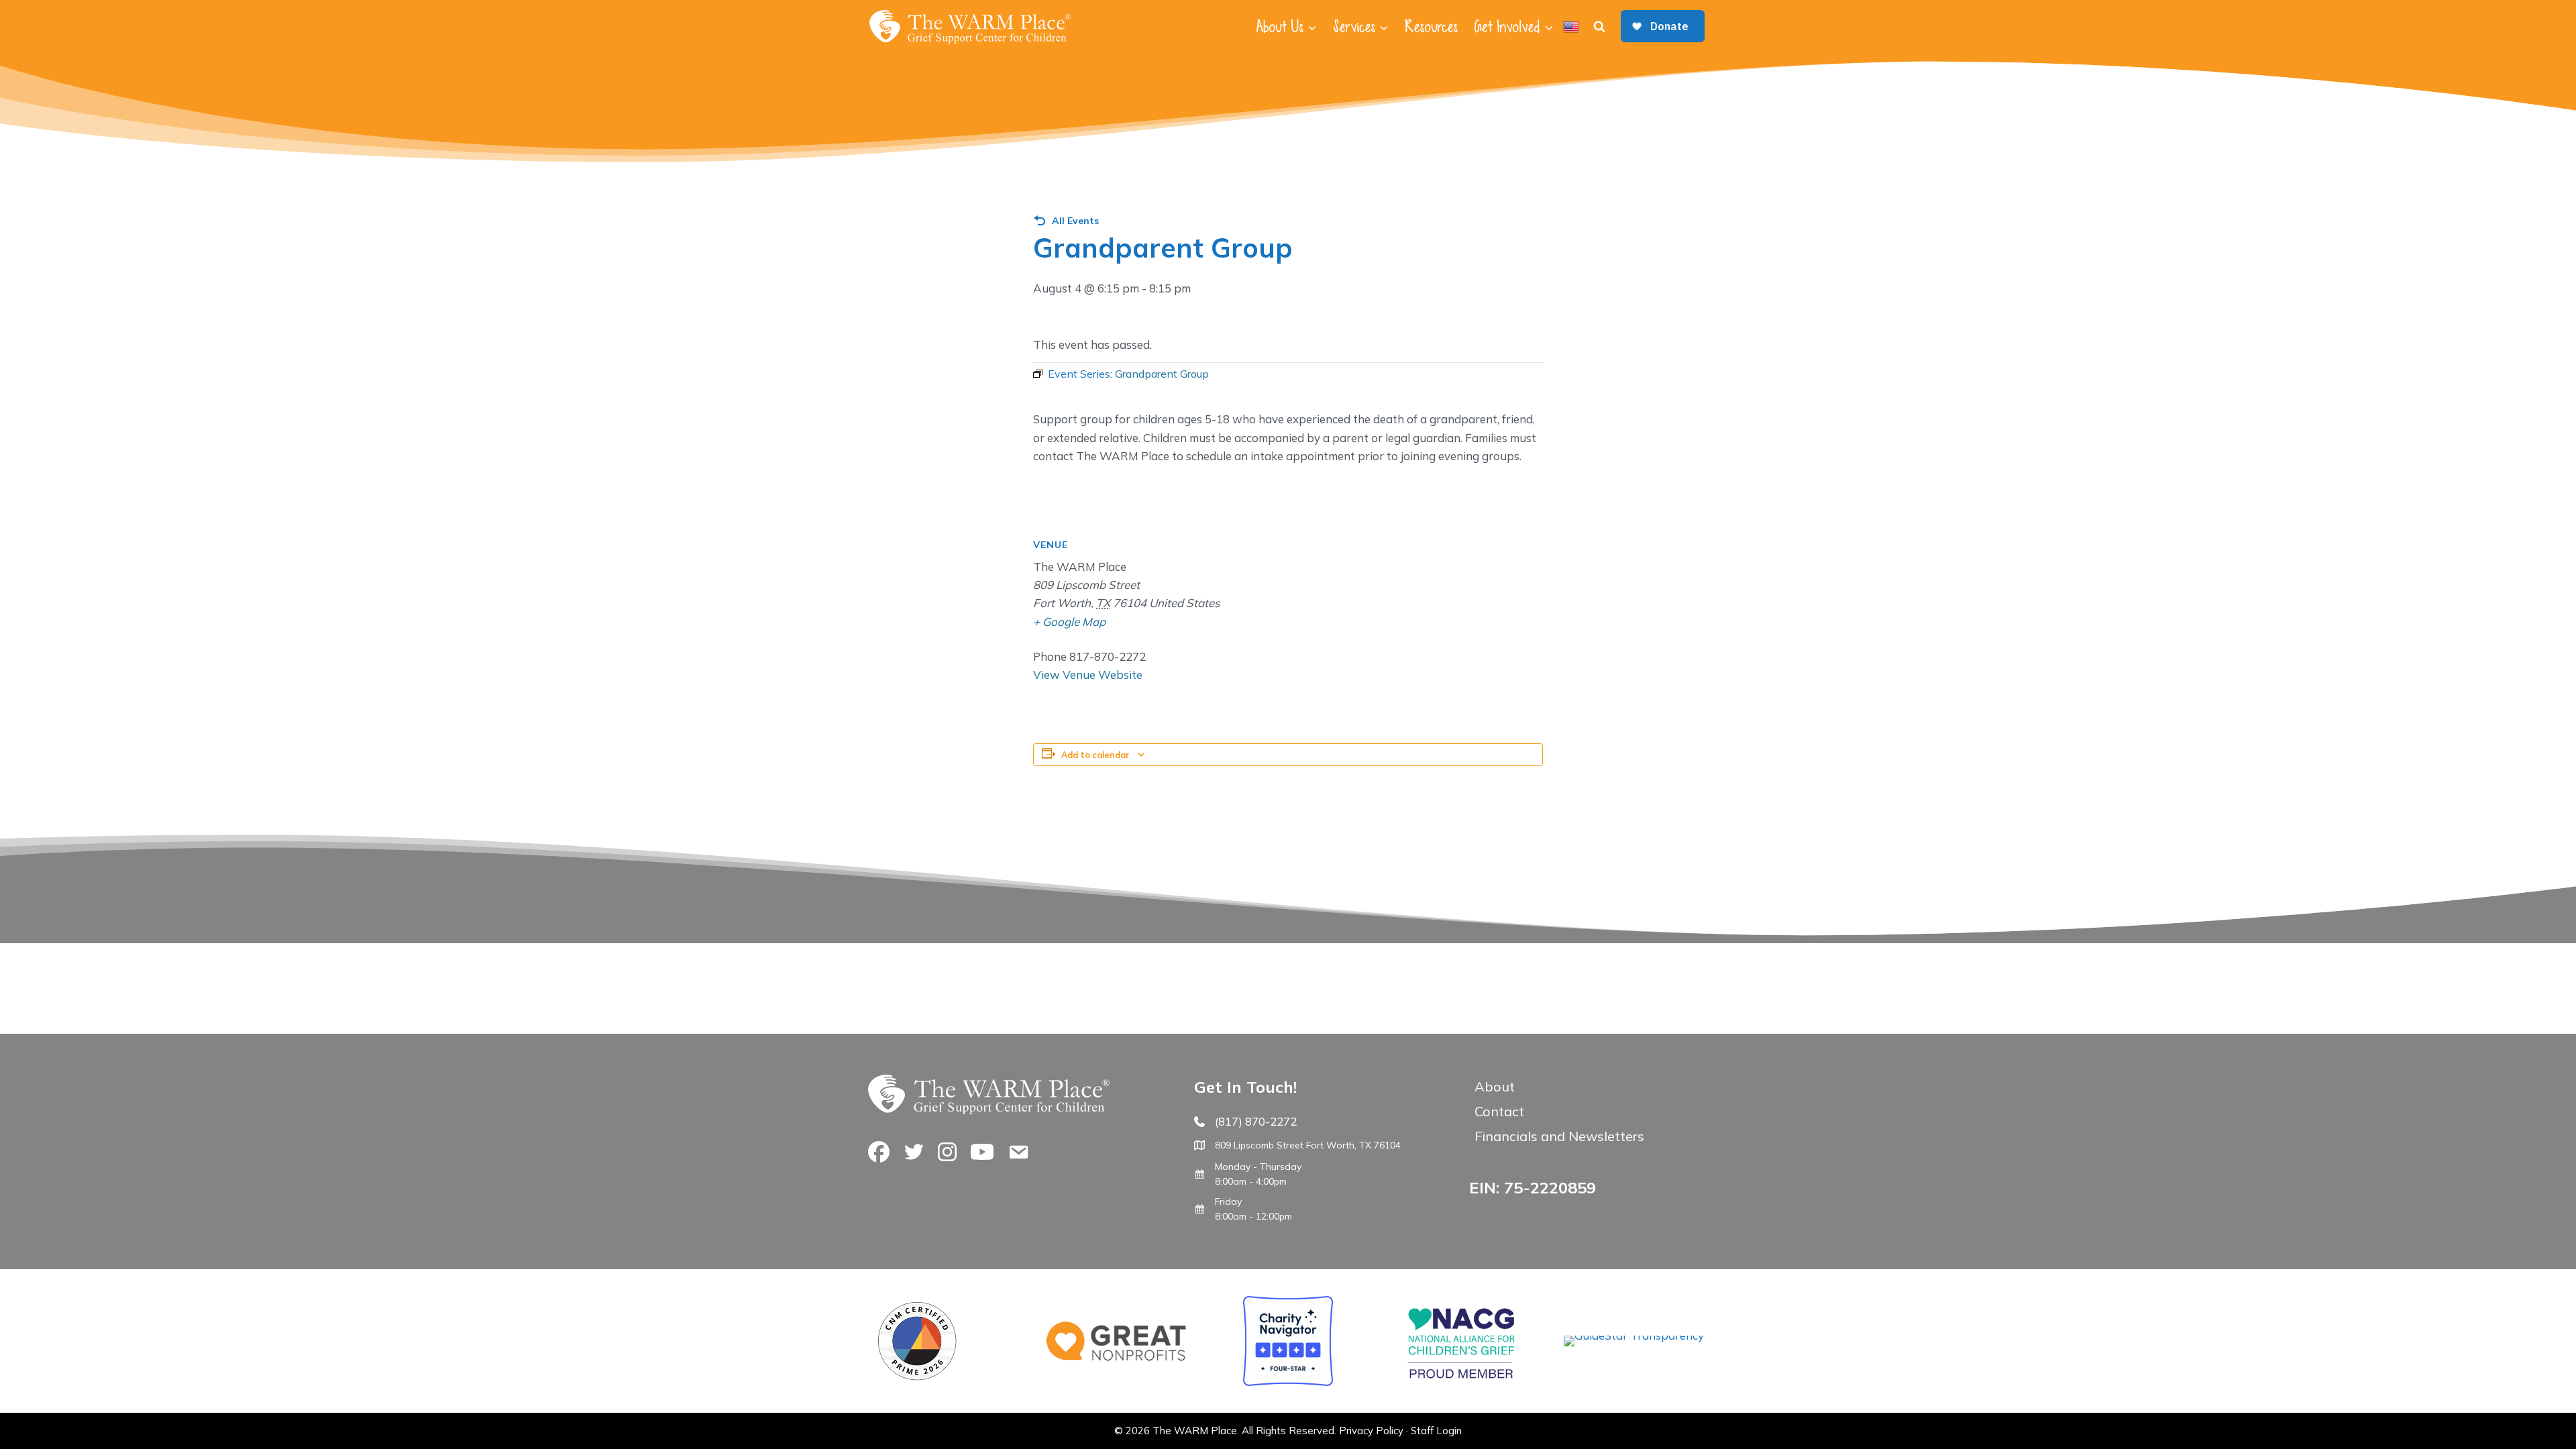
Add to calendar (1095, 755)
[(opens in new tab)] (1634, 1335)
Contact (1499, 1111)
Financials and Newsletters (1559, 1136)
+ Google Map (1069, 622)
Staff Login (1436, 1431)
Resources (1431, 27)
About (1495, 1086)
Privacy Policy (1371, 1431)
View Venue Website (1088, 675)
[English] (1571, 27)
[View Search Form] (1599, 27)
